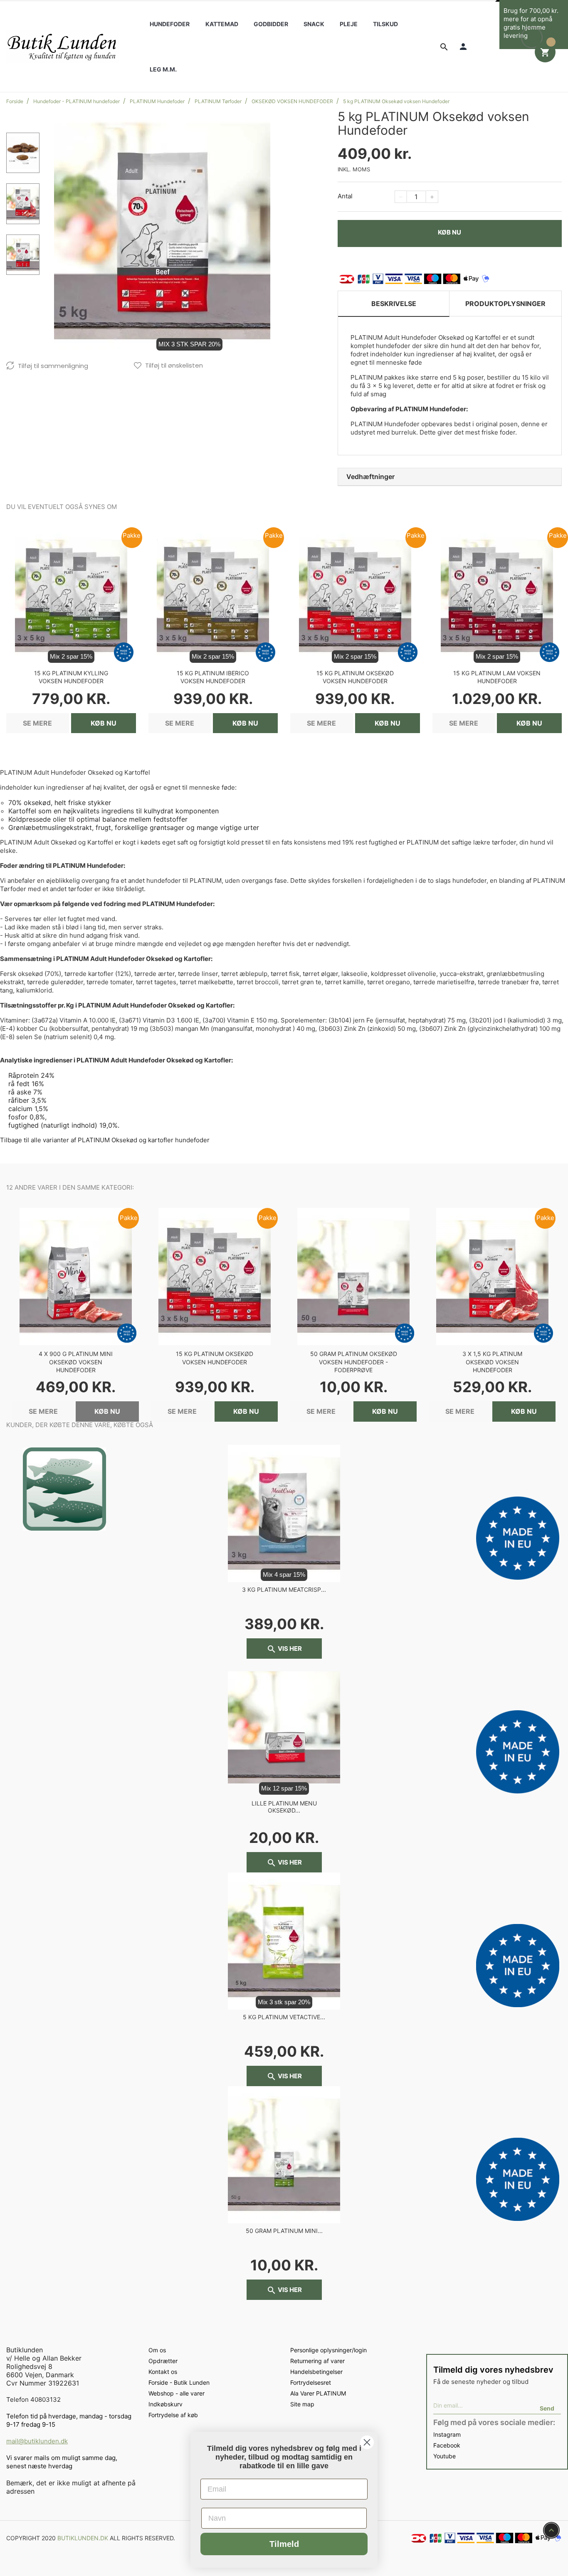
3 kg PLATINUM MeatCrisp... (284, 1589)
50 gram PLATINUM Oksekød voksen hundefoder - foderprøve (354, 1362)
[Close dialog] (367, 2442)
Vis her (284, 1649)
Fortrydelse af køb (173, 2415)
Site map (302, 2404)
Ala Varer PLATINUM (318, 2393)
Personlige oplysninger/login (328, 2350)
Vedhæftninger (370, 477)
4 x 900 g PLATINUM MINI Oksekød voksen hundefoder (76, 1362)
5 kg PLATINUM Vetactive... (284, 2017)
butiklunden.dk (83, 2538)
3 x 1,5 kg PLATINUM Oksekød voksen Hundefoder (492, 1362)
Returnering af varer (317, 2361)
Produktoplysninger (505, 304)
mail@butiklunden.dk (37, 2441)
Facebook (447, 2445)
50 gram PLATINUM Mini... (284, 2231)
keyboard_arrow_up (551, 2530)
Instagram (447, 2434)
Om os (157, 2350)
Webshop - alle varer (177, 2393)
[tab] (450, 477)
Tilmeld (284, 2544)
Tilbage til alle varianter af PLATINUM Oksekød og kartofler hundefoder (105, 1140)
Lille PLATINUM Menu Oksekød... (284, 1807)
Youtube (445, 2456)
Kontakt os (163, 2372)
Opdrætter (163, 2361)
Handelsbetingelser (316, 2372)
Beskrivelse (394, 304)
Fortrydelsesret (311, 2382)
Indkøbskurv (165, 2404)
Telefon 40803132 (33, 2399)
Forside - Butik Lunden (179, 2382)
